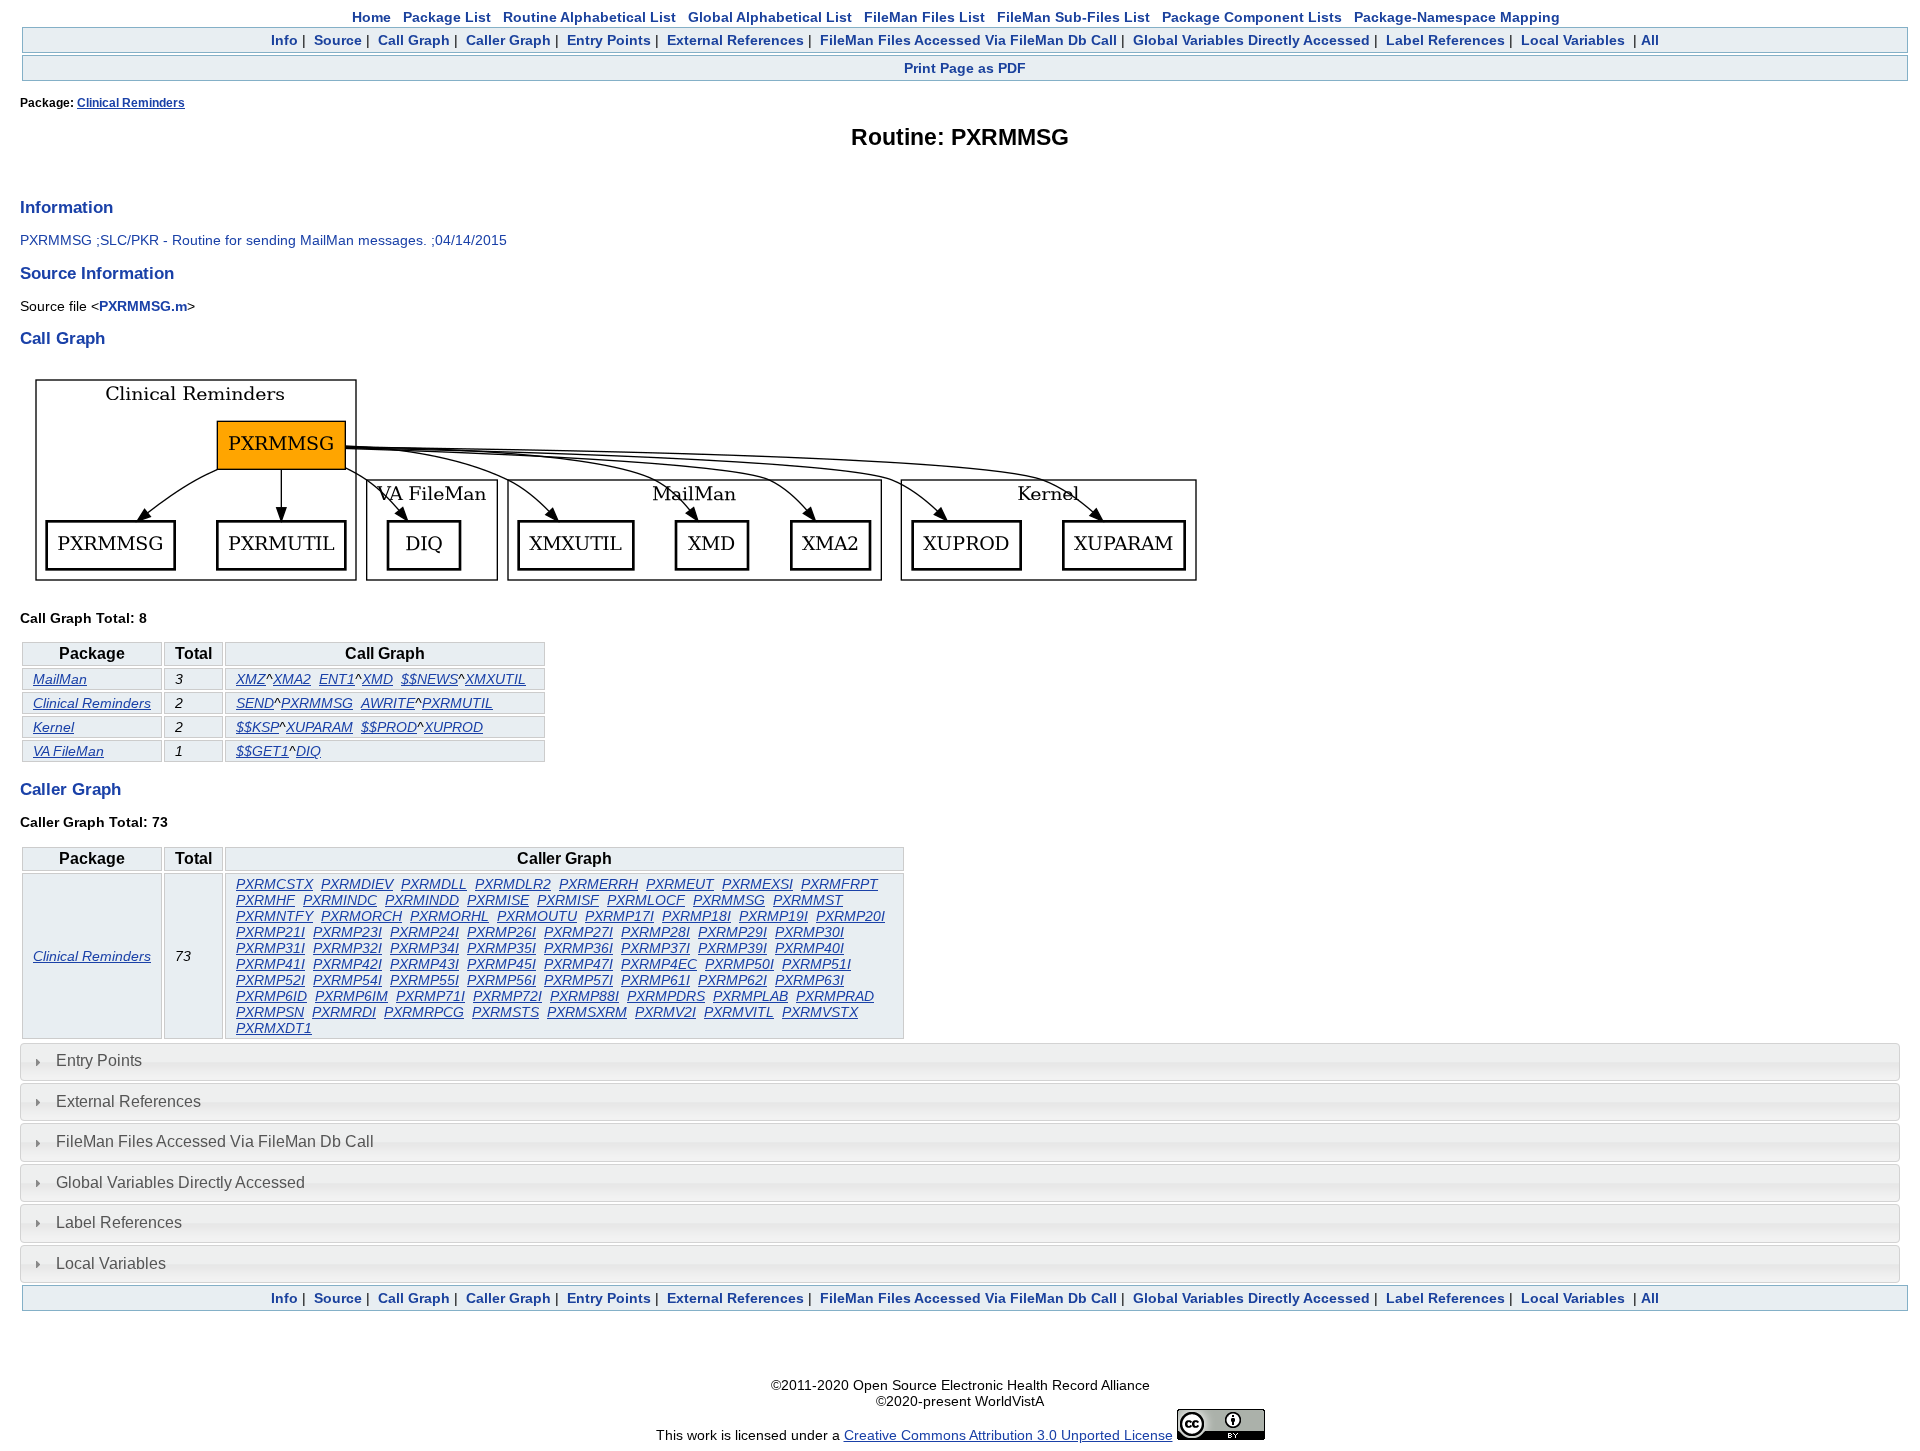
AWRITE (388, 703)
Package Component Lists (1252, 17)
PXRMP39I (732, 948)
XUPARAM (319, 727)
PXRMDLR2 (513, 884)
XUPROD (453, 727)
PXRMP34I (424, 948)
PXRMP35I (501, 948)
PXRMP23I (347, 932)
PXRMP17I (619, 916)
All (1650, 40)
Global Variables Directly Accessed (1251, 40)
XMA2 (292, 679)
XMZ (251, 679)
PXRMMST (808, 900)
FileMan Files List (924, 17)
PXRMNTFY (274, 916)
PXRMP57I (578, 980)
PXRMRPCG (424, 1012)
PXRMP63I (809, 980)
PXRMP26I (501, 932)
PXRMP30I (809, 932)
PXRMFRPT (839, 884)
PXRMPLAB (750, 996)
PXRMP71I (430, 996)
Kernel (53, 727)
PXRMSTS (505, 1012)
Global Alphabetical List (770, 17)
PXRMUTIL (457, 703)
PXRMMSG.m (143, 306)
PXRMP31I (270, 948)
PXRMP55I (424, 980)
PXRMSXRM (587, 1012)
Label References (1445, 40)
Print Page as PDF (965, 68)
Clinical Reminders (131, 103)
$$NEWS (429, 679)
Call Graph (414, 40)
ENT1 (337, 679)
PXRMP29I (732, 932)
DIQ (308, 751)
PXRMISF (568, 900)
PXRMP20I (850, 916)
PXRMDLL (434, 884)
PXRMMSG (317, 703)
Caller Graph (508, 40)
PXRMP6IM (351, 996)
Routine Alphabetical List (589, 17)
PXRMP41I (270, 964)
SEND (255, 703)
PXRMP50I (739, 964)
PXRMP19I (773, 916)
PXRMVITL (739, 1012)
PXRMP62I (732, 980)
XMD (377, 679)
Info (284, 40)
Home (371, 17)
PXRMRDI (344, 1012)
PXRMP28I (655, 932)
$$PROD (389, 727)
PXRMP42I (347, 964)
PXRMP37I (655, 948)
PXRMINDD (422, 900)
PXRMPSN (270, 1012)
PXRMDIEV (357, 884)
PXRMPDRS (666, 996)
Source (338, 40)
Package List (447, 17)
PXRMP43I (424, 964)
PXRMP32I (347, 948)
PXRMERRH (598, 884)
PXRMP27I (578, 932)
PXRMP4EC (659, 964)
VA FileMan (68, 751)
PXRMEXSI (757, 884)
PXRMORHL (449, 916)
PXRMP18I (696, 916)
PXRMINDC (340, 900)
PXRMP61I (655, 980)
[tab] (960, 1062)
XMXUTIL (495, 679)
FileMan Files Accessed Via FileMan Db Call (968, 40)
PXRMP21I (270, 932)
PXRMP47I (578, 964)
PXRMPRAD (835, 996)
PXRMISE (498, 900)
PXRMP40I (809, 948)
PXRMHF (265, 900)
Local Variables (1573, 40)
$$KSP (257, 727)
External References (735, 40)
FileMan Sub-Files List (1073, 17)
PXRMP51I (816, 964)
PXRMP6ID (271, 996)
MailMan (60, 679)
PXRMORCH (361, 916)
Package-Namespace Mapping (1457, 17)
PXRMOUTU (537, 916)
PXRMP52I (270, 980)
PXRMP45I (501, 964)
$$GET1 (262, 751)
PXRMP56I (501, 980)
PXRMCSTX (274, 884)
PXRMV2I (665, 1012)
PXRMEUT (680, 884)
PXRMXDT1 (274, 1028)
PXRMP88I (584, 996)
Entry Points (609, 40)
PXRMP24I (424, 932)
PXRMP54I (347, 980)
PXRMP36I (578, 948)
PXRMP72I (507, 996)
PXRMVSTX (820, 1012)
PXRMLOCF (646, 900)
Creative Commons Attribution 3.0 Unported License (1008, 1435)
